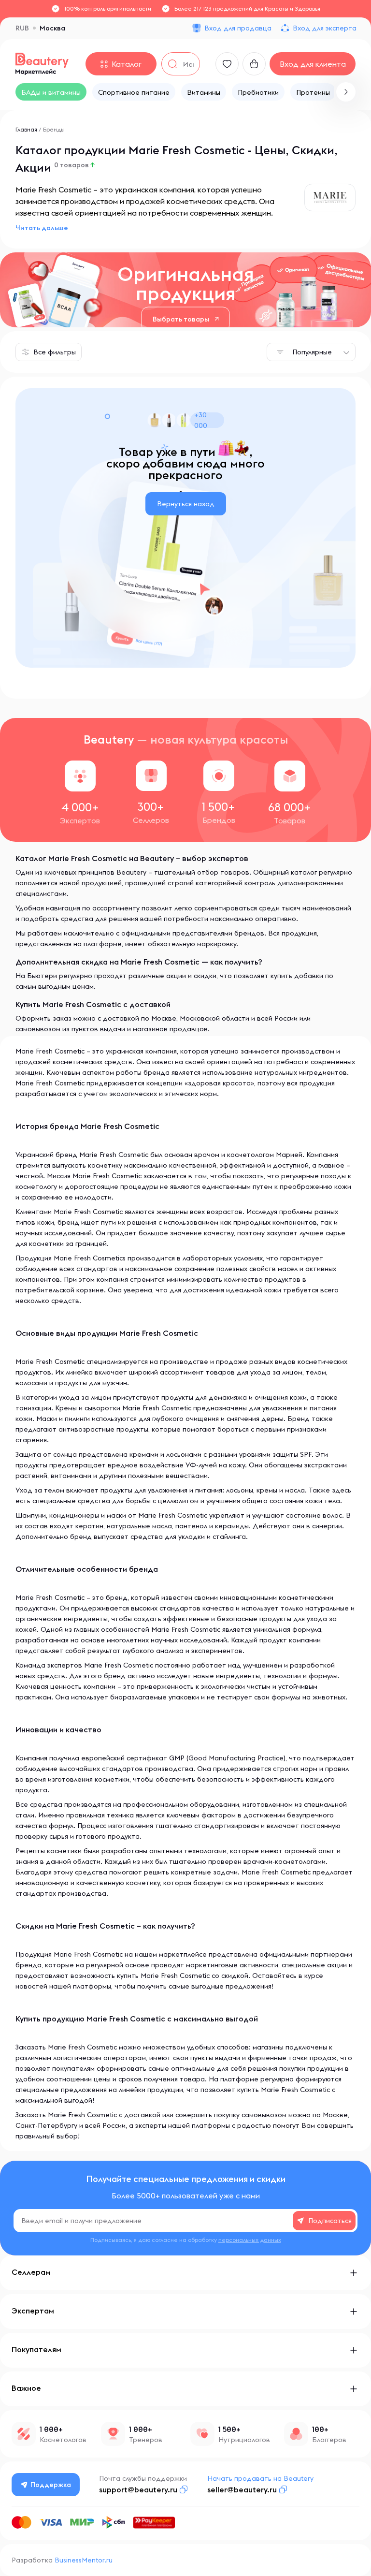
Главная (26, 129)
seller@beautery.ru (242, 2489)
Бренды (54, 129)
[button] (346, 92)
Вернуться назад (186, 504)
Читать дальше (42, 228)
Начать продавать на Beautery (260, 2478)
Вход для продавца (238, 28)
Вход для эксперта (325, 28)
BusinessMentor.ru (84, 2560)
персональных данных (250, 2240)
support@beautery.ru (138, 2489)
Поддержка (51, 2485)
